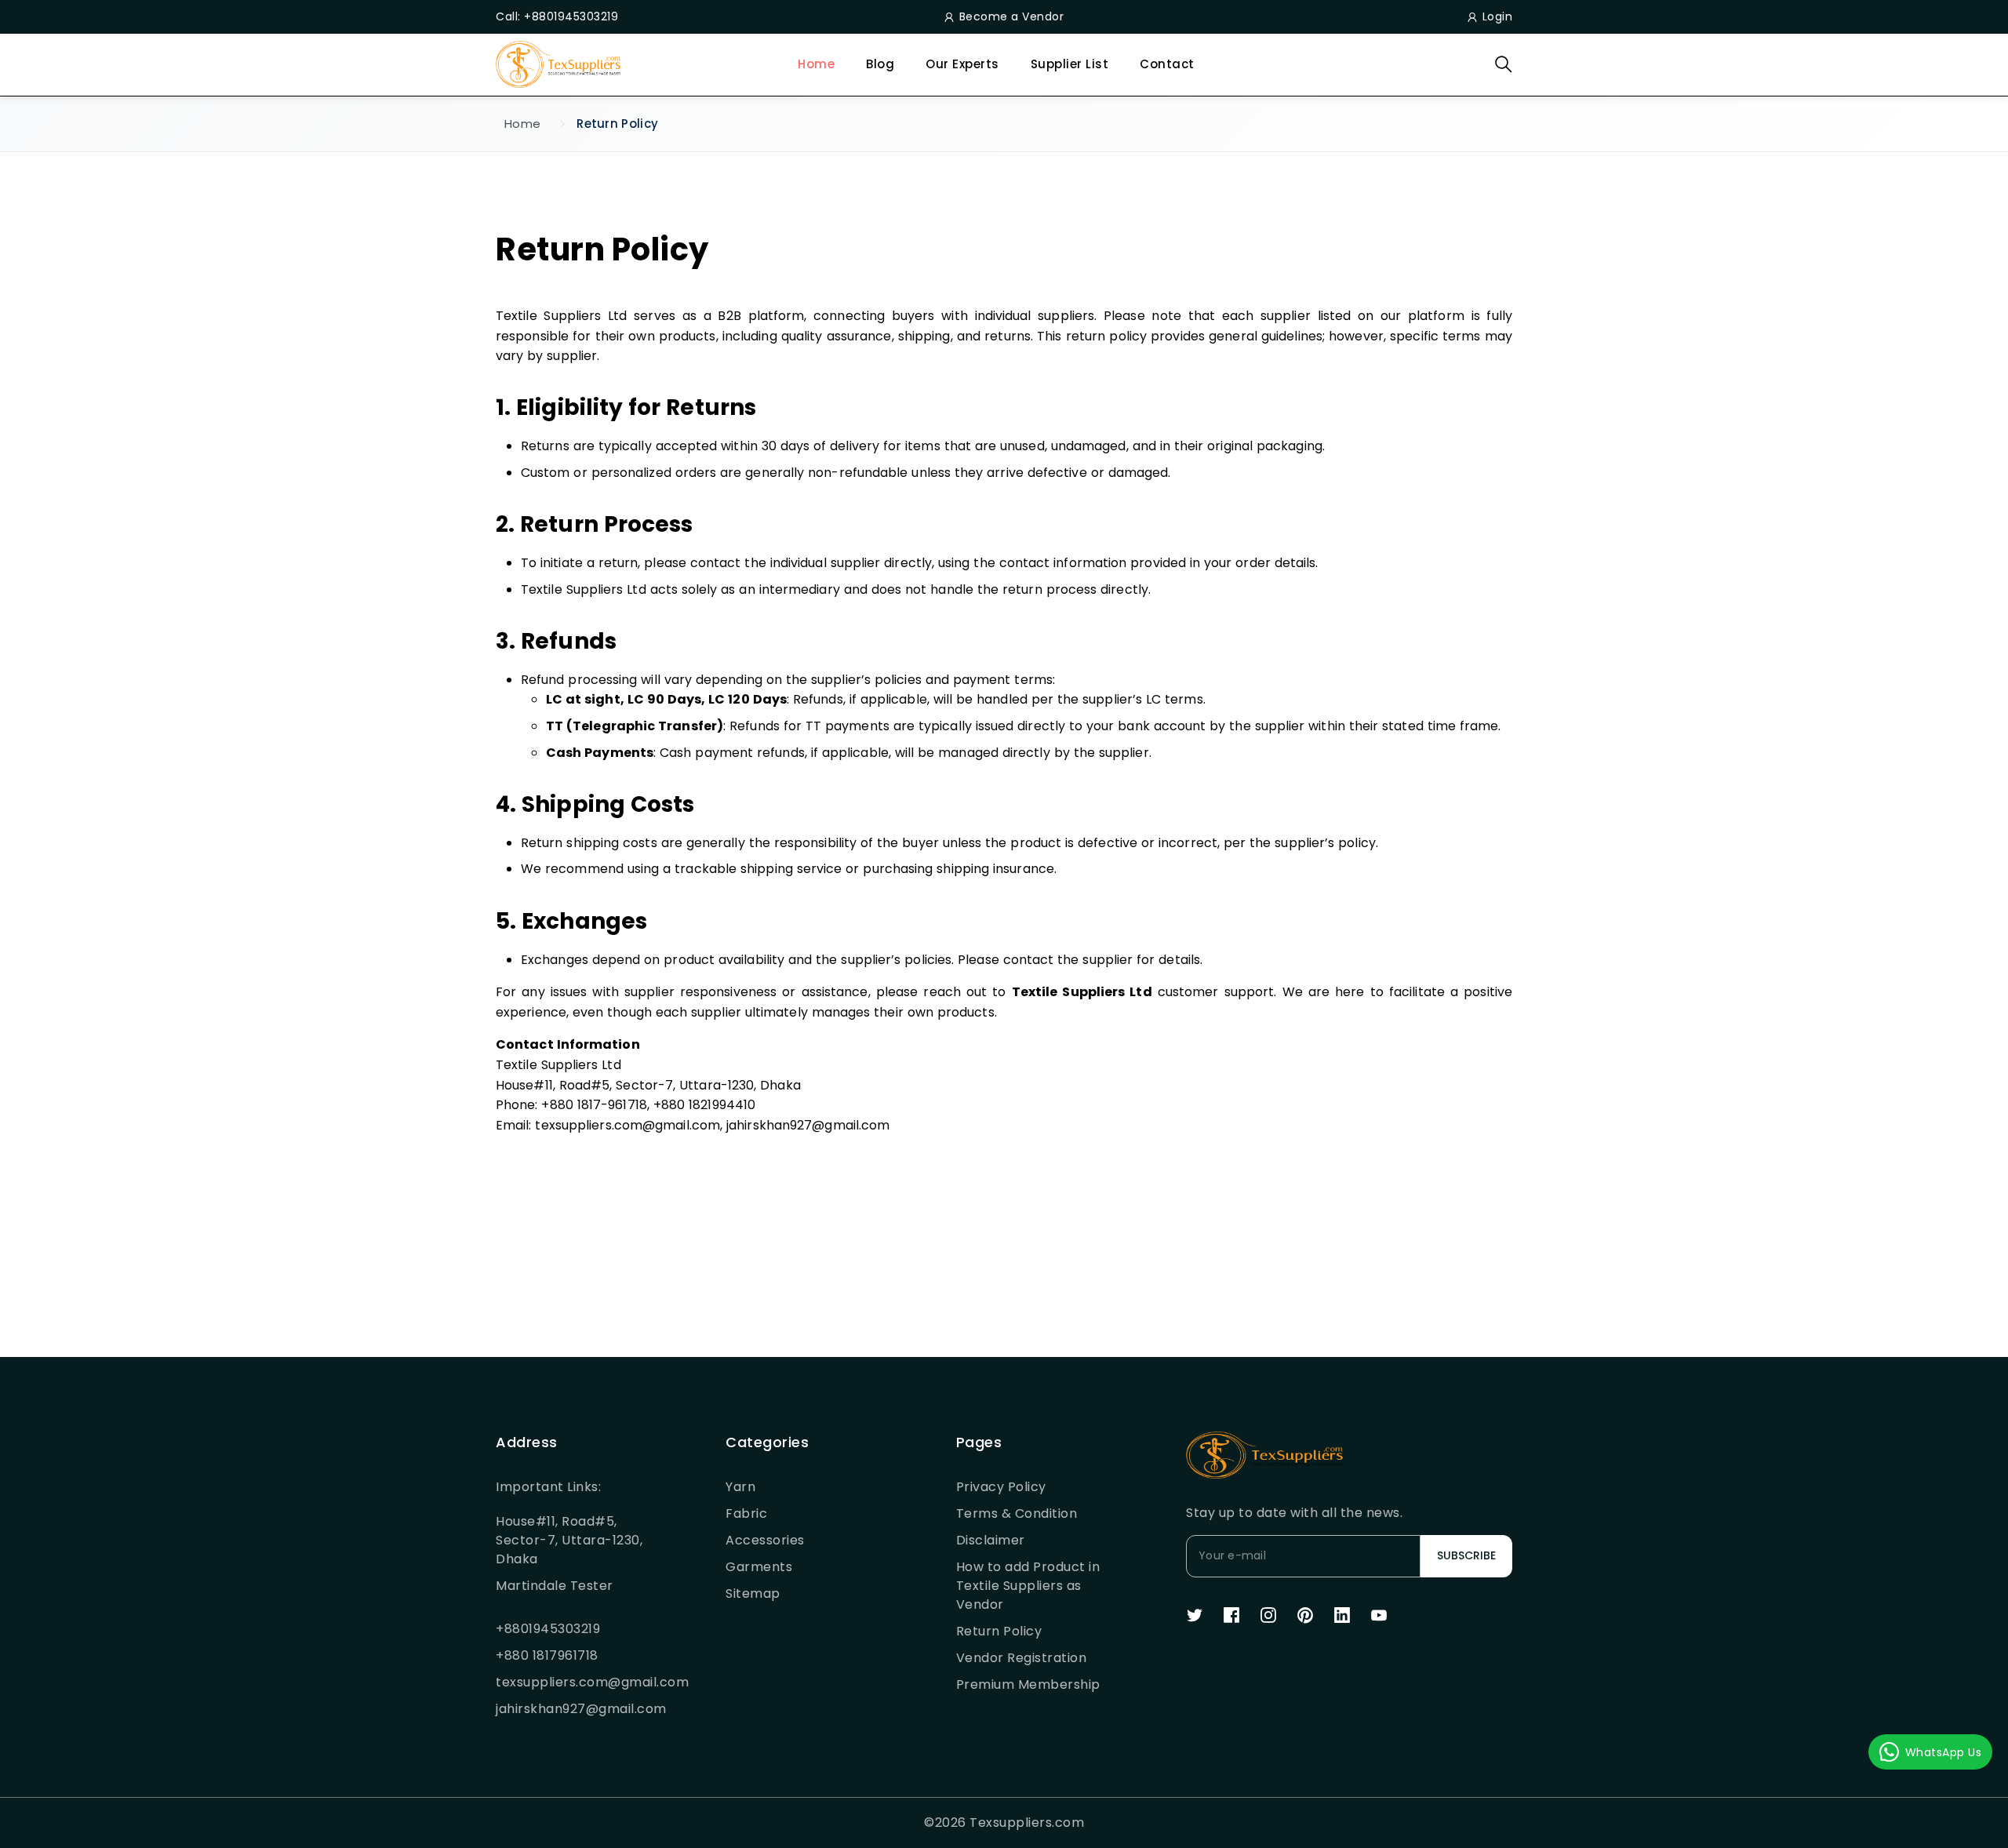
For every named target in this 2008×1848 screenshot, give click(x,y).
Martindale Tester (555, 1586)
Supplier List (1070, 64)
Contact (1167, 64)
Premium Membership (1028, 1684)
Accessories (765, 1540)
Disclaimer (991, 1540)
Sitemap (753, 1593)
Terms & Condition (1017, 1513)
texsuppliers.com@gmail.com (573, 1682)
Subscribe (1466, 1555)
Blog (880, 64)
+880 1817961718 (547, 1655)
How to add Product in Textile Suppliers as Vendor (1028, 1586)
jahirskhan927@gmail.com (573, 1709)
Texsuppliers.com (1027, 1823)
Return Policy (999, 1631)
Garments (759, 1567)
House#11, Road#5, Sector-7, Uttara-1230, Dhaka (569, 1540)
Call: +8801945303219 (557, 16)
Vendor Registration (1022, 1658)
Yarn (740, 1487)
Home (816, 64)
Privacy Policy (1001, 1487)
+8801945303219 (548, 1629)
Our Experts (962, 64)
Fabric (746, 1513)
